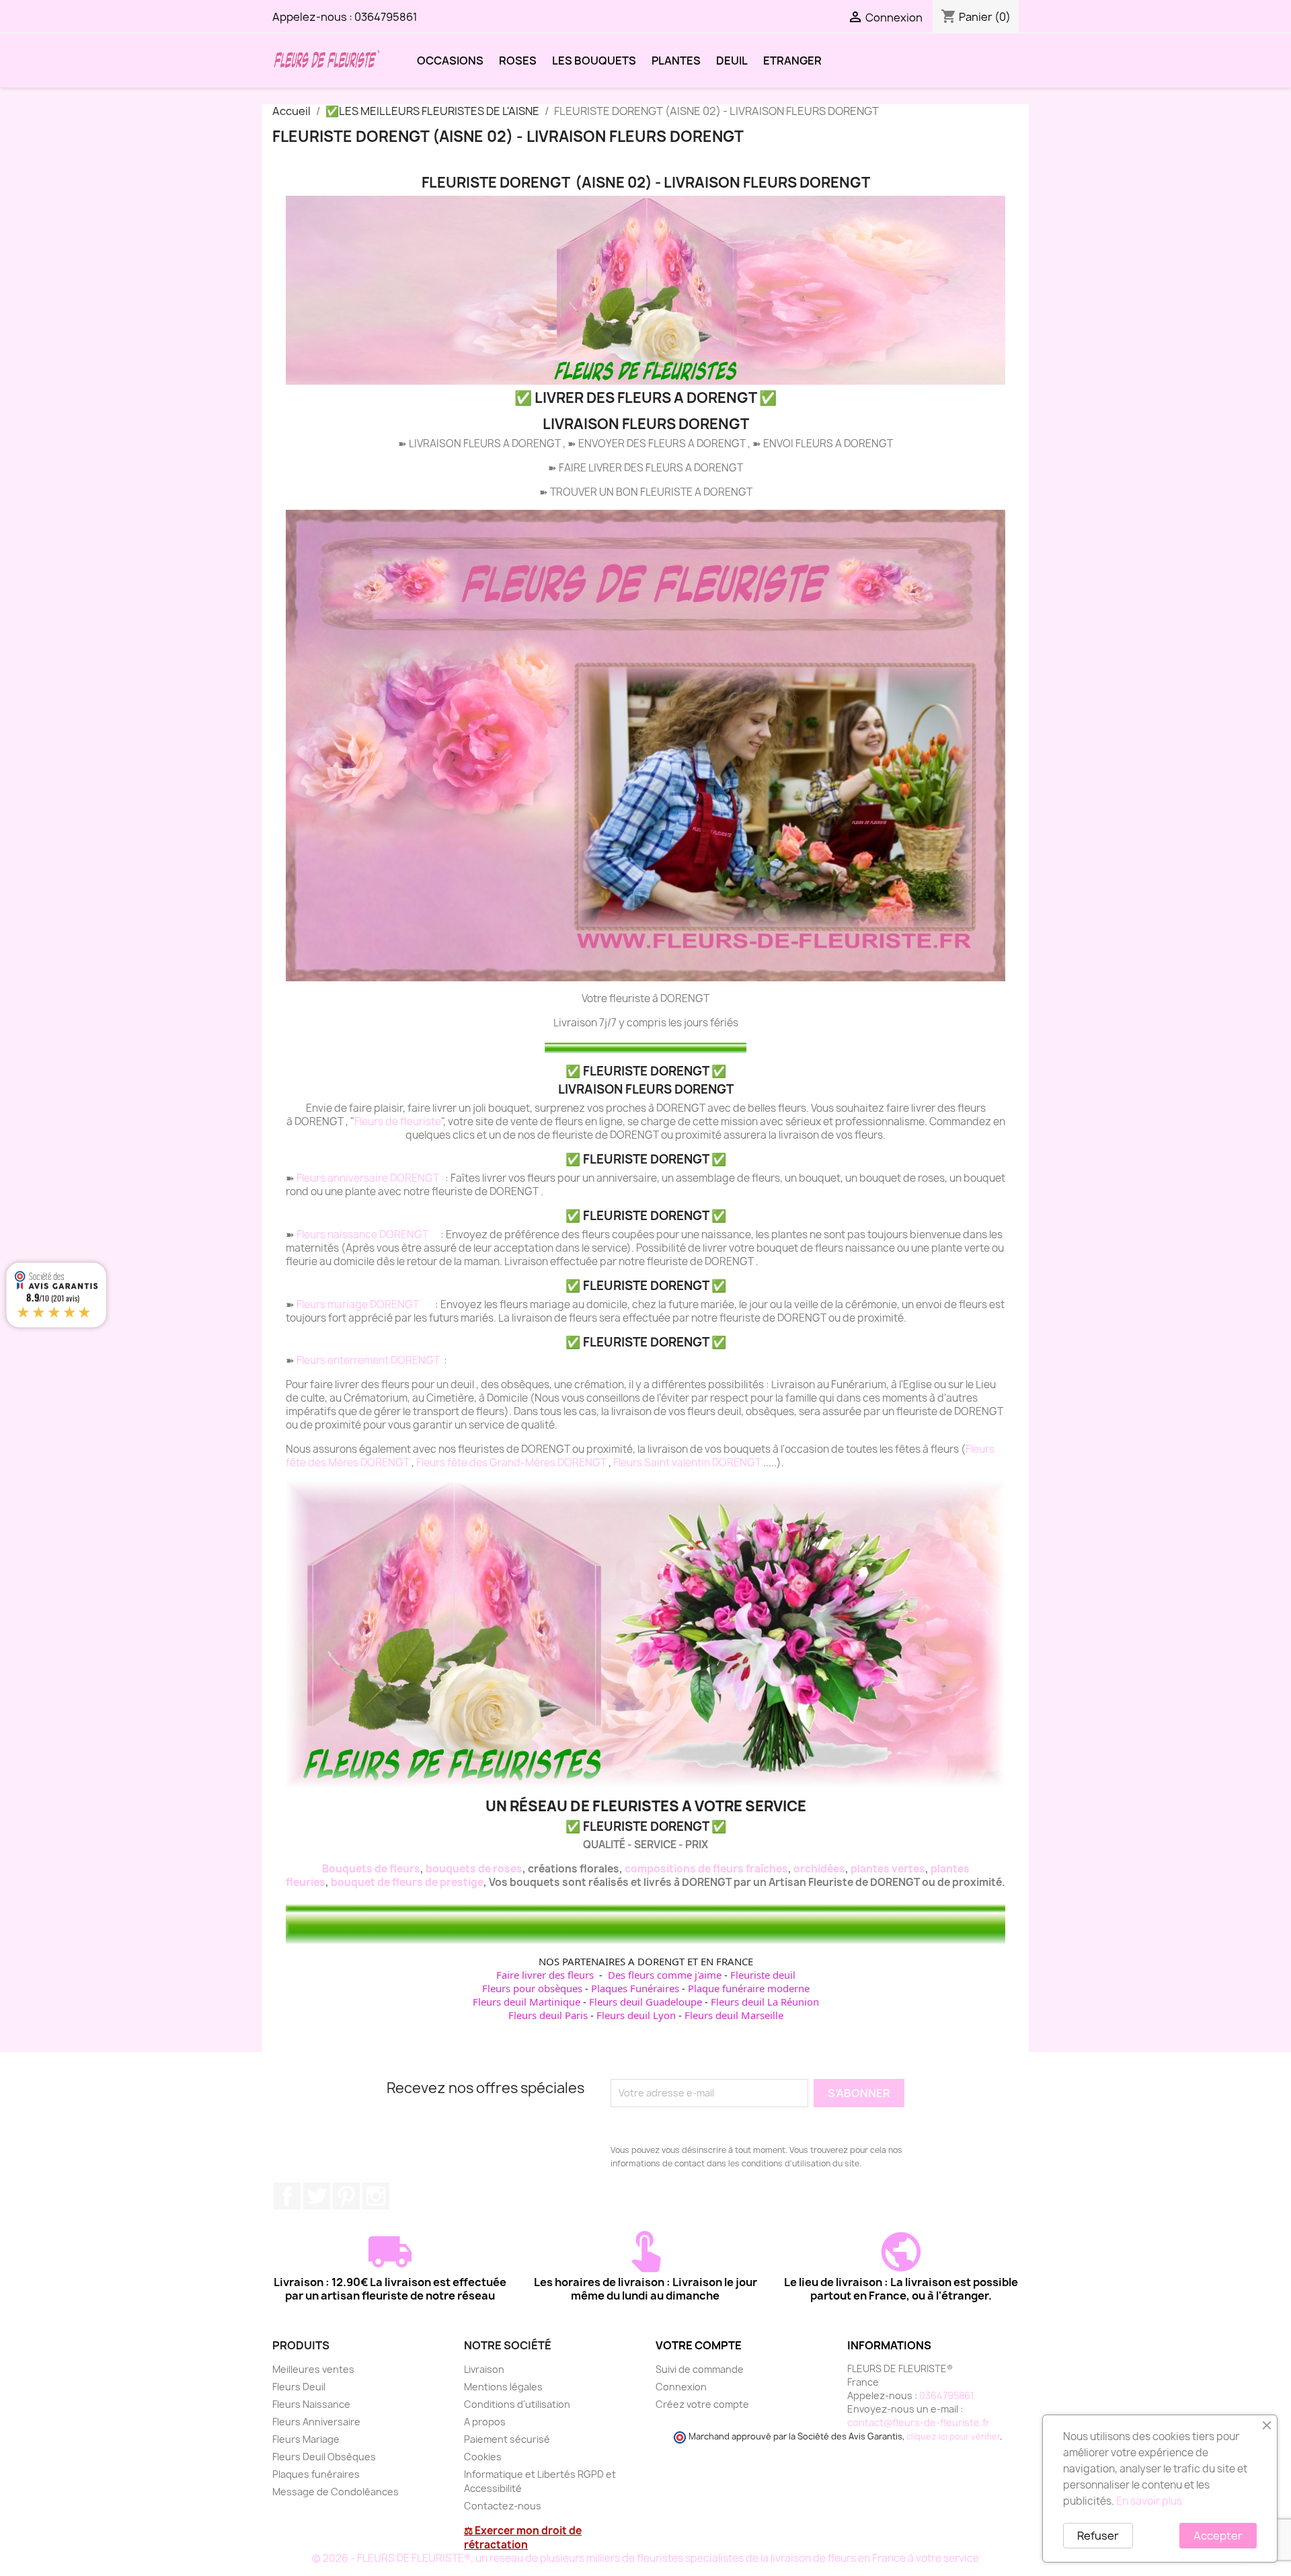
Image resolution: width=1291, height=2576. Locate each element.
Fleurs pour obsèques (532, 1988)
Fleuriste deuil (763, 1975)
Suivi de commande (700, 2369)
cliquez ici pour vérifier (953, 2436)
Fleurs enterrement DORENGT (369, 1360)
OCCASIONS (450, 61)
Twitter (317, 2196)
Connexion (681, 2387)
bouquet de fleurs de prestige (407, 1882)
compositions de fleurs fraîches (706, 1869)
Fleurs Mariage (306, 2439)
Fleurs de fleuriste (398, 1122)
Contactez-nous (503, 2506)
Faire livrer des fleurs (545, 1975)
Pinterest (346, 2196)
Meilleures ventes (313, 2369)
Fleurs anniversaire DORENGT (369, 1178)
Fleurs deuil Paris (548, 2015)
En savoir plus (1149, 2501)
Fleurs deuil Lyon (636, 2015)
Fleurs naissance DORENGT (363, 1235)
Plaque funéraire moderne (749, 1988)
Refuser (1098, 2536)
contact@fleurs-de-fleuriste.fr (918, 2422)
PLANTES (676, 61)
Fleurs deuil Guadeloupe (645, 2002)
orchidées (819, 1869)
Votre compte (699, 2345)
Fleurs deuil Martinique (526, 2002)
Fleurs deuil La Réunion (765, 2002)
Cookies (483, 2457)
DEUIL (732, 61)
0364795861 (386, 17)
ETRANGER (792, 61)
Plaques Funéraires (635, 1988)
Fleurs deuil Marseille (734, 2015)
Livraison (484, 2369)
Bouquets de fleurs (371, 1869)
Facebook (287, 2196)
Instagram (376, 2196)
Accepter (1218, 2536)
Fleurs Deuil (299, 2387)
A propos (485, 2422)
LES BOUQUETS (594, 61)
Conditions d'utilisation (517, 2404)
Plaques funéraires (316, 2474)
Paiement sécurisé (507, 2439)
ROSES (518, 61)
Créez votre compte (702, 2404)
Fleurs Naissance (311, 2404)
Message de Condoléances (336, 2492)
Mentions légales (503, 2387)
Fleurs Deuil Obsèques (324, 2457)
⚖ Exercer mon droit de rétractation (523, 2538)
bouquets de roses (474, 1869)
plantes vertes (888, 1869)
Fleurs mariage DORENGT (359, 1304)
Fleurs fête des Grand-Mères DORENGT (512, 1463)
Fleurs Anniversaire (316, 2422)
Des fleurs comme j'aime (665, 1975)
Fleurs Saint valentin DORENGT (688, 1463)
